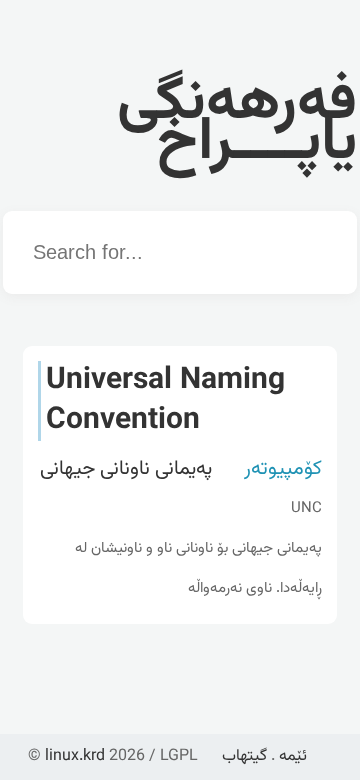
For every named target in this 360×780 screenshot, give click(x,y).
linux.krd (75, 756)
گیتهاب (244, 756)
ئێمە (293, 756)
